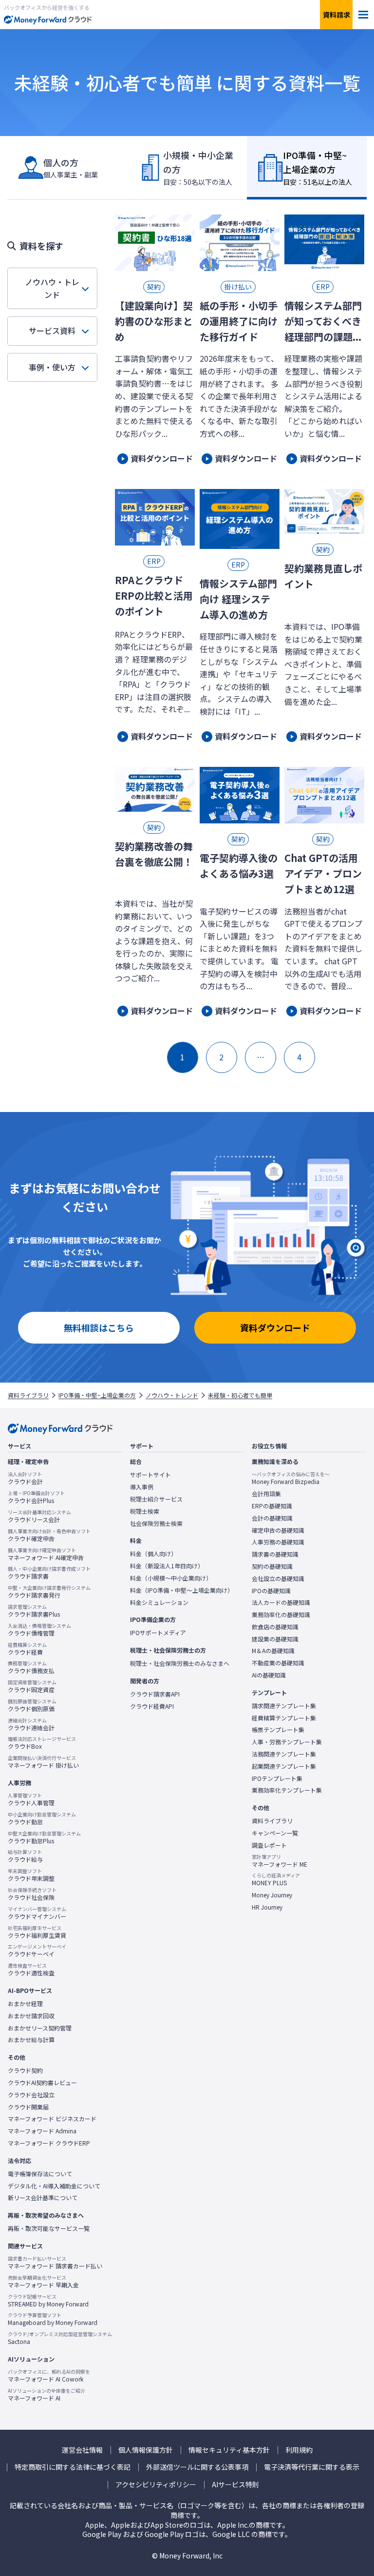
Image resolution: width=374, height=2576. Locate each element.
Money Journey (272, 1895)
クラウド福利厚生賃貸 (37, 1932)
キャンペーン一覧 (275, 1833)
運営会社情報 (82, 2450)
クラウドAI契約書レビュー (42, 2083)
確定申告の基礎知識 (278, 1530)
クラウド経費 (27, 1649)
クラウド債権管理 (39, 1630)
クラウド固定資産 (32, 1686)
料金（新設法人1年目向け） (167, 1566)
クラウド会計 (25, 1478)
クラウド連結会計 (31, 1724)
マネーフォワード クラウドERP (49, 2143)
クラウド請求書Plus (34, 1611)
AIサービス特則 (235, 2485)
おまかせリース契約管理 (40, 2028)
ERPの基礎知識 (272, 1506)
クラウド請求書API (155, 1694)
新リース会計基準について (43, 2198)
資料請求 (337, 15)
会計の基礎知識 (272, 1518)
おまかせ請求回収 (31, 2016)
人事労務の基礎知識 (278, 1542)
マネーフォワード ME (280, 1861)
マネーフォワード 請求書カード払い (55, 2263)
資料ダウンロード (275, 1327)
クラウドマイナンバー (37, 1913)
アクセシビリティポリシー (156, 2485)
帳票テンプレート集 (278, 1730)
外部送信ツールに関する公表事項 (197, 2467)
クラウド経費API (152, 1706)
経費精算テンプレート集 (284, 1718)
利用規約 (299, 2450)
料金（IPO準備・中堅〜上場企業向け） (182, 1590)
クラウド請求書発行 (49, 1592)
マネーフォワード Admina (42, 2131)
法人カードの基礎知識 (281, 1602)
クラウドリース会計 (39, 1516)
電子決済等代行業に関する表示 (312, 2467)
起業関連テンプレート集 (284, 1766)
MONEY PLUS (276, 1879)
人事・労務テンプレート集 (287, 1742)
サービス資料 (52, 331)
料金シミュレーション (159, 1602)
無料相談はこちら (99, 1327)
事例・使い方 (52, 367)
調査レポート (269, 1845)
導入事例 (142, 1487)
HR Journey (267, 1907)
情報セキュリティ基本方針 (229, 2450)
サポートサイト (150, 1475)
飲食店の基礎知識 (275, 1627)
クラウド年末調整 (31, 1875)
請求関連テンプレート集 (284, 1706)
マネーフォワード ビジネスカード (52, 2119)
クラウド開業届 (28, 2107)
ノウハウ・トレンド (52, 288)
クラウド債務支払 (31, 1667)
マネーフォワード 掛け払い (43, 1762)
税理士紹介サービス (156, 1499)
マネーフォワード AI (47, 2395)
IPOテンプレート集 (277, 1778)
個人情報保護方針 (146, 2450)
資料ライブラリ (28, 1395)
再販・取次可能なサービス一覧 (49, 2228)
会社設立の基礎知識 (278, 1579)
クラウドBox (42, 1743)
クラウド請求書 (49, 1573)
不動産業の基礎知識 (278, 1663)
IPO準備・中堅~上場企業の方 (97, 1395)
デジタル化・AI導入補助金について (54, 2186)
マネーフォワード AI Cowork (49, 2376)
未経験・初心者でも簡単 (240, 1395)
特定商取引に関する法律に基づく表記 (73, 2467)
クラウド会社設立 (31, 2095)
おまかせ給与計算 (31, 2040)
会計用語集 (266, 1494)
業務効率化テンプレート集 (287, 1790)
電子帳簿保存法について (40, 2174)
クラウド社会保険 (32, 1894)
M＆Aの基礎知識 (273, 1651)
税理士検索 (145, 1511)
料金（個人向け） (153, 1554)
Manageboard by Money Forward (53, 2319)
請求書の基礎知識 (275, 1554)
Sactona (60, 2338)
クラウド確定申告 (49, 1535)
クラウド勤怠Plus (44, 1837)
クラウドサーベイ (37, 1951)
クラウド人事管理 (31, 1799)
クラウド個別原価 (32, 1705)
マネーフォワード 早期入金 (43, 2282)
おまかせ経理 (25, 2004)
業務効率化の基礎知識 (281, 1615)
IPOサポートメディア (158, 1633)
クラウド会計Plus (36, 1497)
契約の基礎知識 (272, 1566)
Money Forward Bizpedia (291, 1478)
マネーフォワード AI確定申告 (46, 1554)
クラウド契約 (25, 2070)
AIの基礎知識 (269, 1675)
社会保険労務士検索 (156, 1523)
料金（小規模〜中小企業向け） (171, 1578)
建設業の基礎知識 (275, 1639)
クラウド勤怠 (42, 1818)
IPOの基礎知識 (271, 1591)
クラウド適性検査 (31, 1970)
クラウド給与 (25, 1856)
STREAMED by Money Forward (48, 2301)
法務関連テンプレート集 (284, 1754)
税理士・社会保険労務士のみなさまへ (180, 1663)
